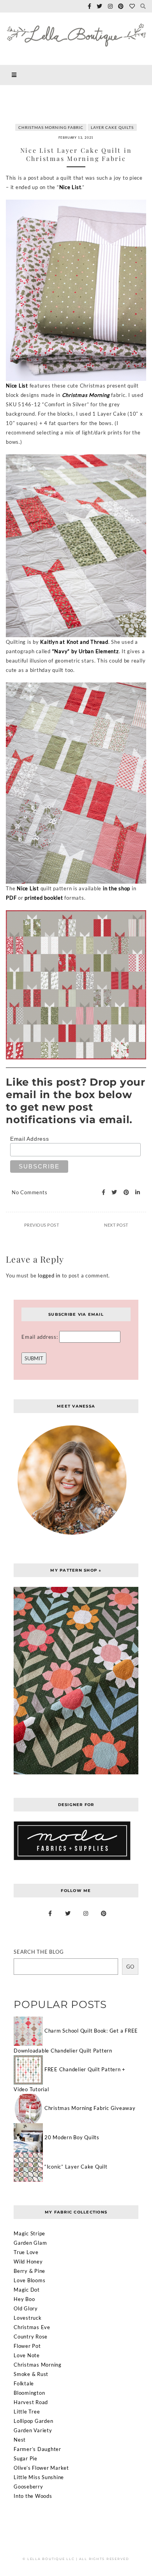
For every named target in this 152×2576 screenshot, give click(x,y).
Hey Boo (24, 2299)
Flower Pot (27, 2346)
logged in (49, 1275)
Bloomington (29, 2393)
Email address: (40, 1337)
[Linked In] (135, 1192)
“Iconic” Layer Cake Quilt (76, 2166)
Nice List (70, 187)
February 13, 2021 (76, 138)
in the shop (117, 888)
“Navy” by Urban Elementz (86, 651)
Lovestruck (28, 2318)
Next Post (116, 1225)
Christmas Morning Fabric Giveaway (90, 2108)
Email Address (30, 1139)
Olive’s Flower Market (41, 2468)
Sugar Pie (26, 2458)
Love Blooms (29, 2280)
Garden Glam (30, 2243)
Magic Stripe (29, 2233)
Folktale (24, 2383)
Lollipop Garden (33, 2421)
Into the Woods (33, 2496)
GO (130, 1967)
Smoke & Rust (31, 2374)
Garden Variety (33, 2430)
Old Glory (26, 2308)
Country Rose (31, 2337)
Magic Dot (27, 2290)
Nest (20, 2440)
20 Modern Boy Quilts (72, 2137)
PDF (11, 898)
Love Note (27, 2355)
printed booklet (44, 898)
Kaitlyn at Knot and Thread (74, 642)
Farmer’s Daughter (37, 2449)
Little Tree (27, 2412)
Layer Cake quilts (112, 127)
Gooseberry (28, 2487)
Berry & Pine (29, 2271)
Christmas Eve (32, 2327)
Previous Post (42, 1225)
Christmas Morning (86, 395)
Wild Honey (28, 2262)
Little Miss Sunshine (39, 2477)
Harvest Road (31, 2402)
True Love (26, 2252)
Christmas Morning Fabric (51, 127)
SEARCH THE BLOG (39, 1952)
